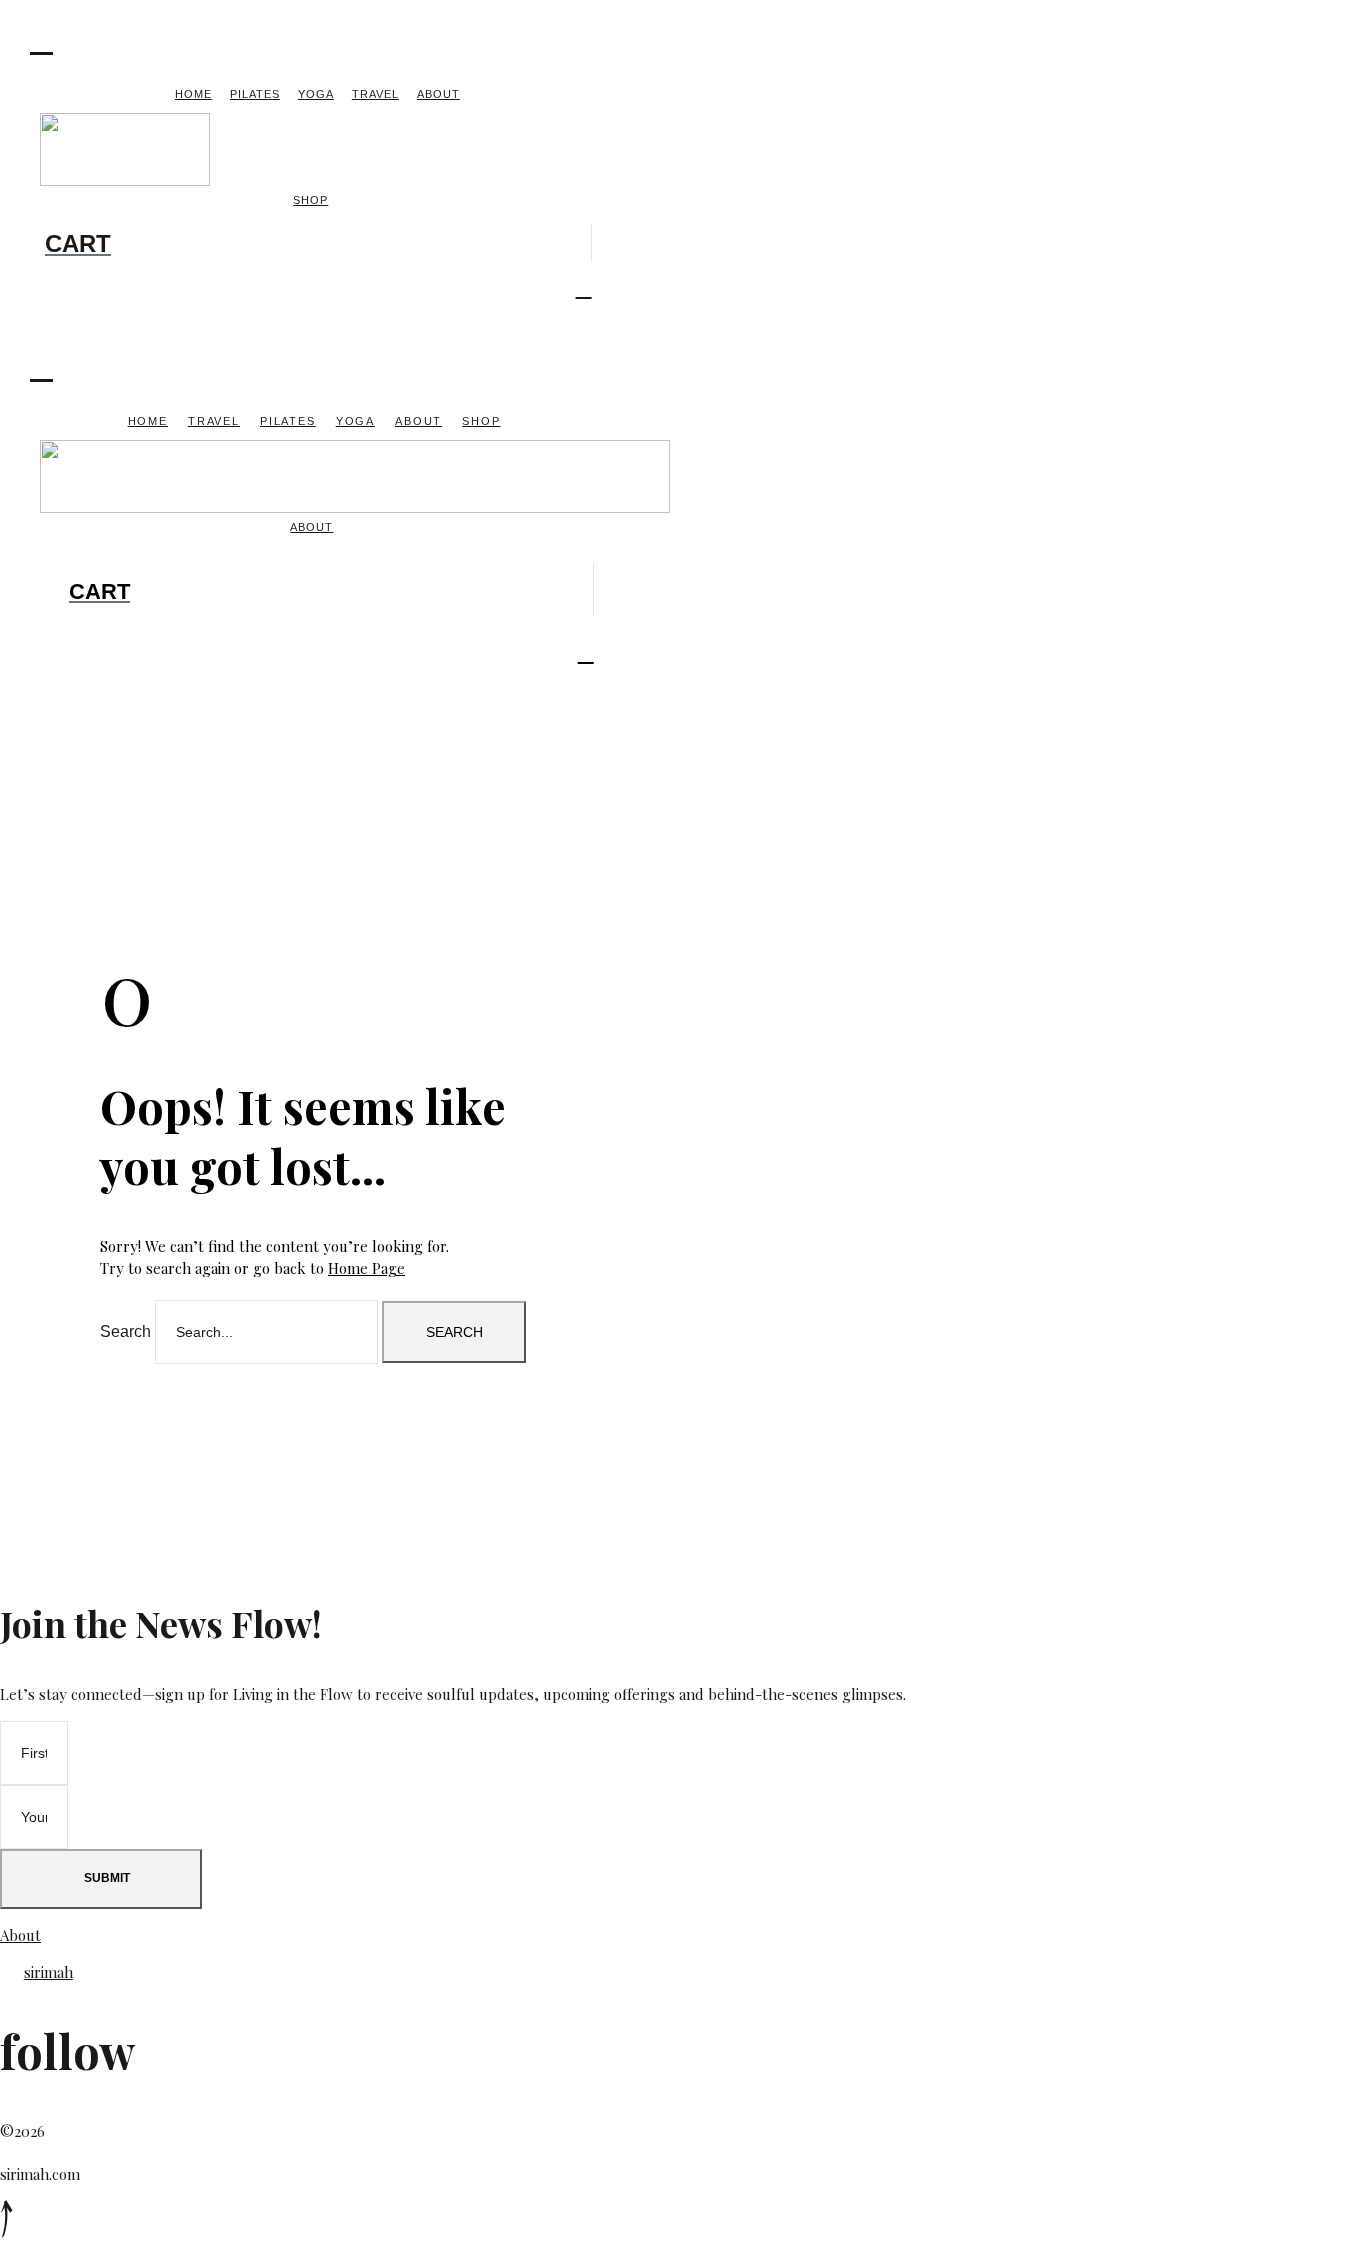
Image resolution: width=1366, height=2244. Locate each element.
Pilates (255, 94)
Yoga (316, 94)
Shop (310, 200)
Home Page (366, 1268)
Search (125, 1331)
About (438, 94)
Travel (375, 94)
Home (193, 94)
